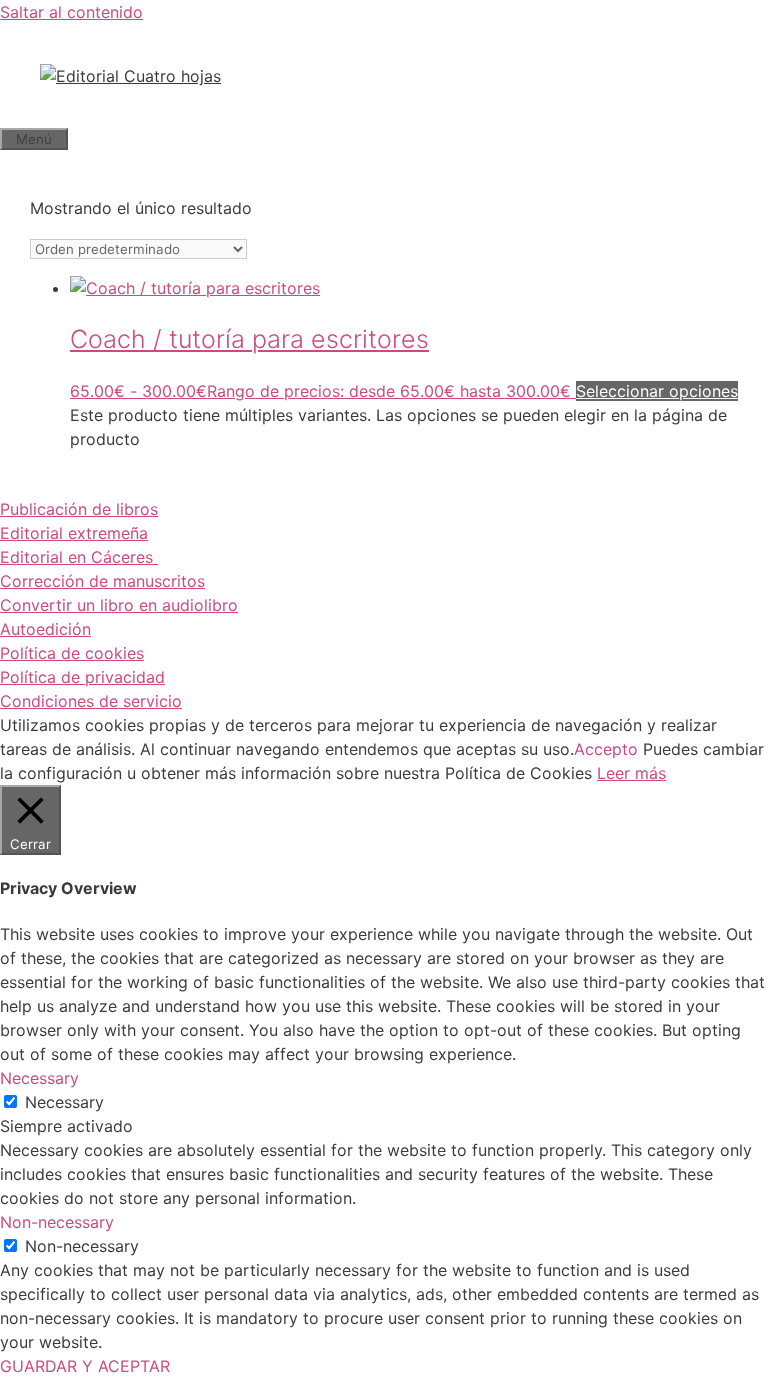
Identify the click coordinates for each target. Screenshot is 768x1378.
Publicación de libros (79, 509)
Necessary (64, 1102)
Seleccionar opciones (657, 391)
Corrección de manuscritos (102, 581)
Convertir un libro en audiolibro (119, 605)
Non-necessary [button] (57, 1222)
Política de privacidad (82, 677)
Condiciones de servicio (91, 701)
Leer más (631, 773)
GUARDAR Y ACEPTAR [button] (85, 1366)
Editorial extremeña (74, 533)
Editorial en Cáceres (79, 557)
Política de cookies (72, 653)
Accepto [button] (606, 749)
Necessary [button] (39, 1078)
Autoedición (45, 629)
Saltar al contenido (71, 12)
